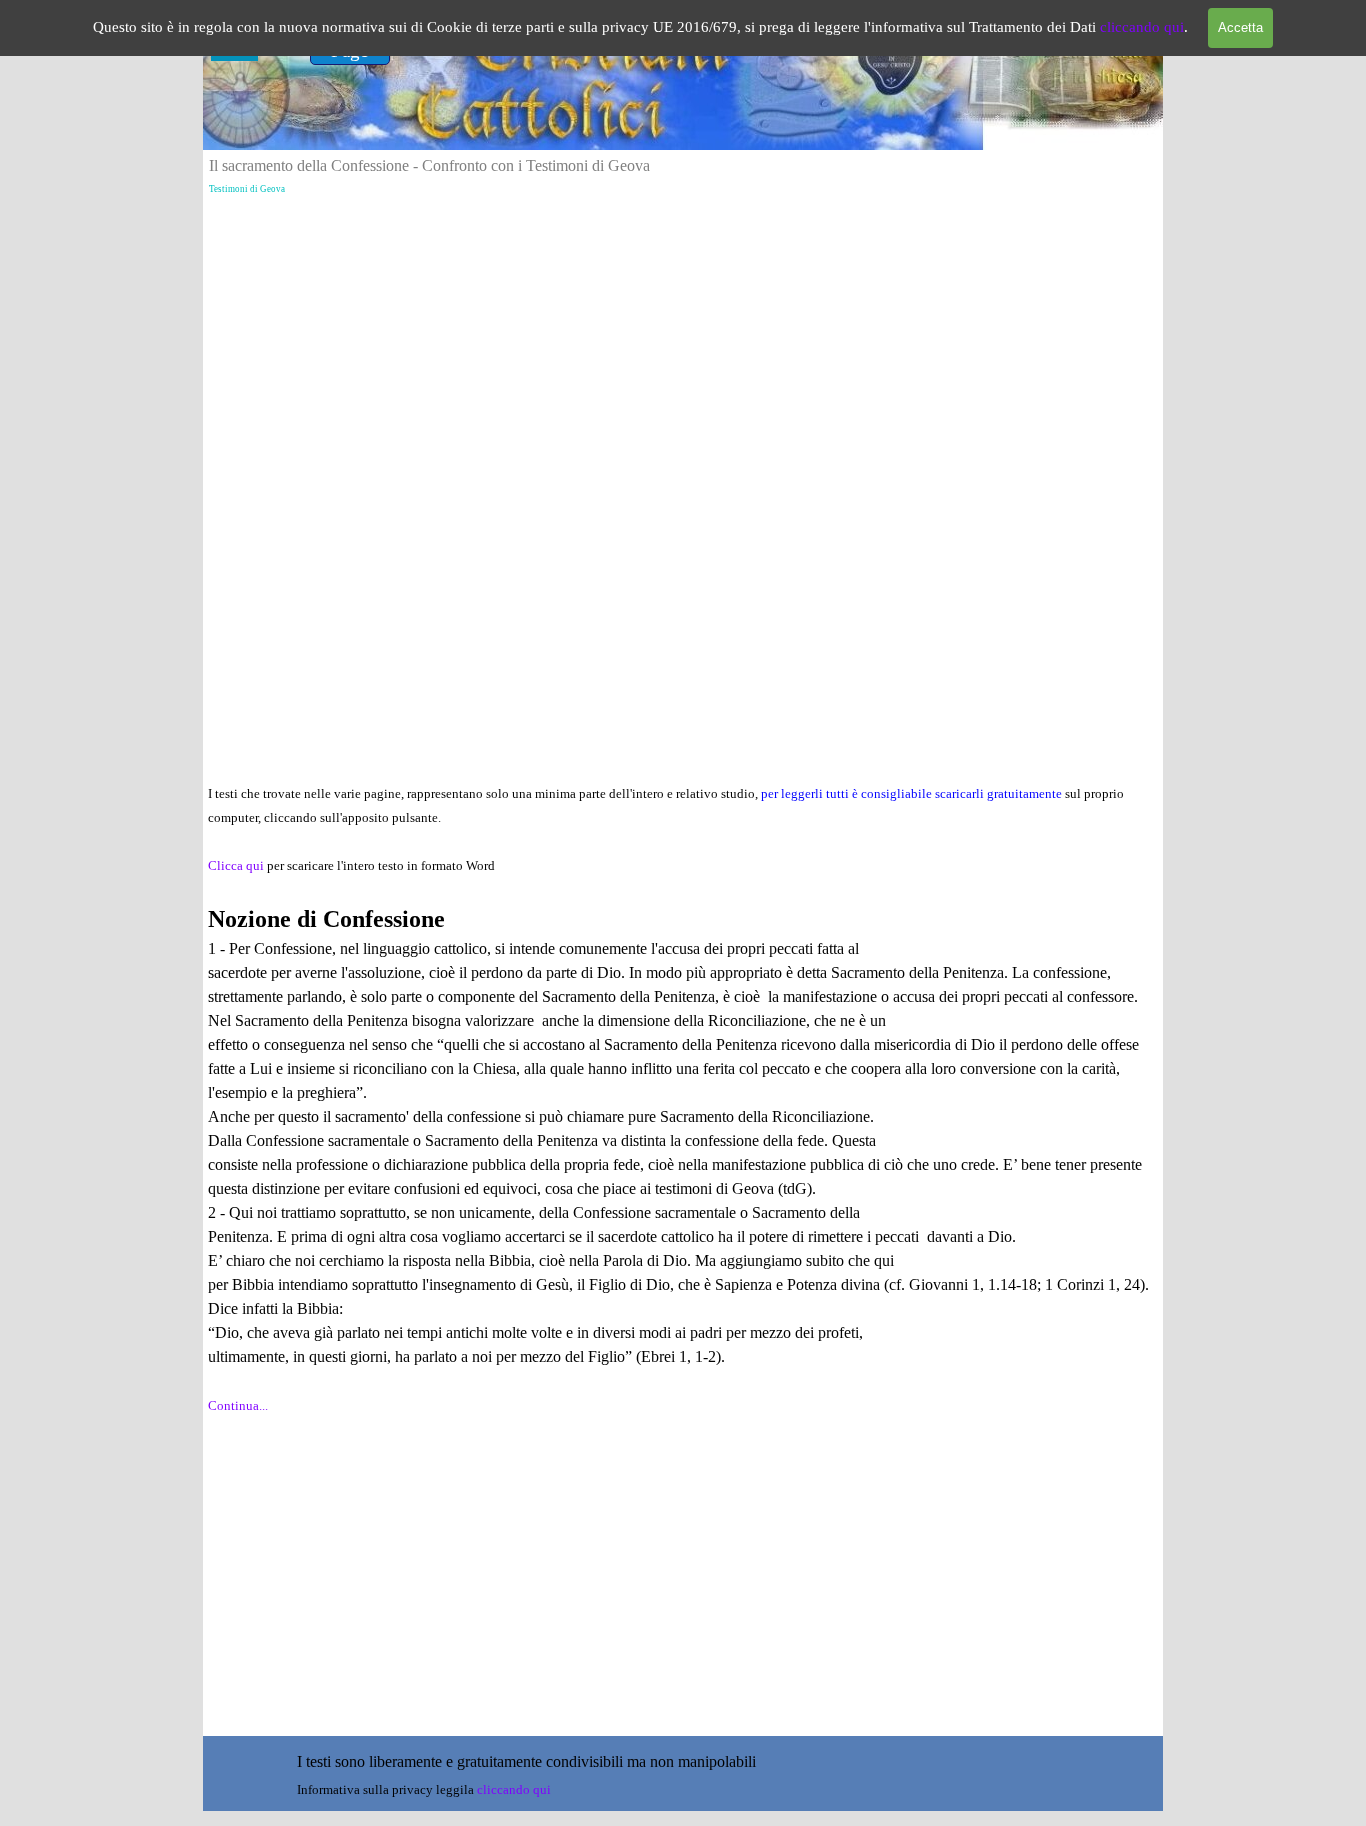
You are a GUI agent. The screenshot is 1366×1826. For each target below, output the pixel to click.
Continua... (238, 1405)
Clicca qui (237, 865)
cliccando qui (1142, 27)
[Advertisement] (683, 341)
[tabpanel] (683, 1111)
